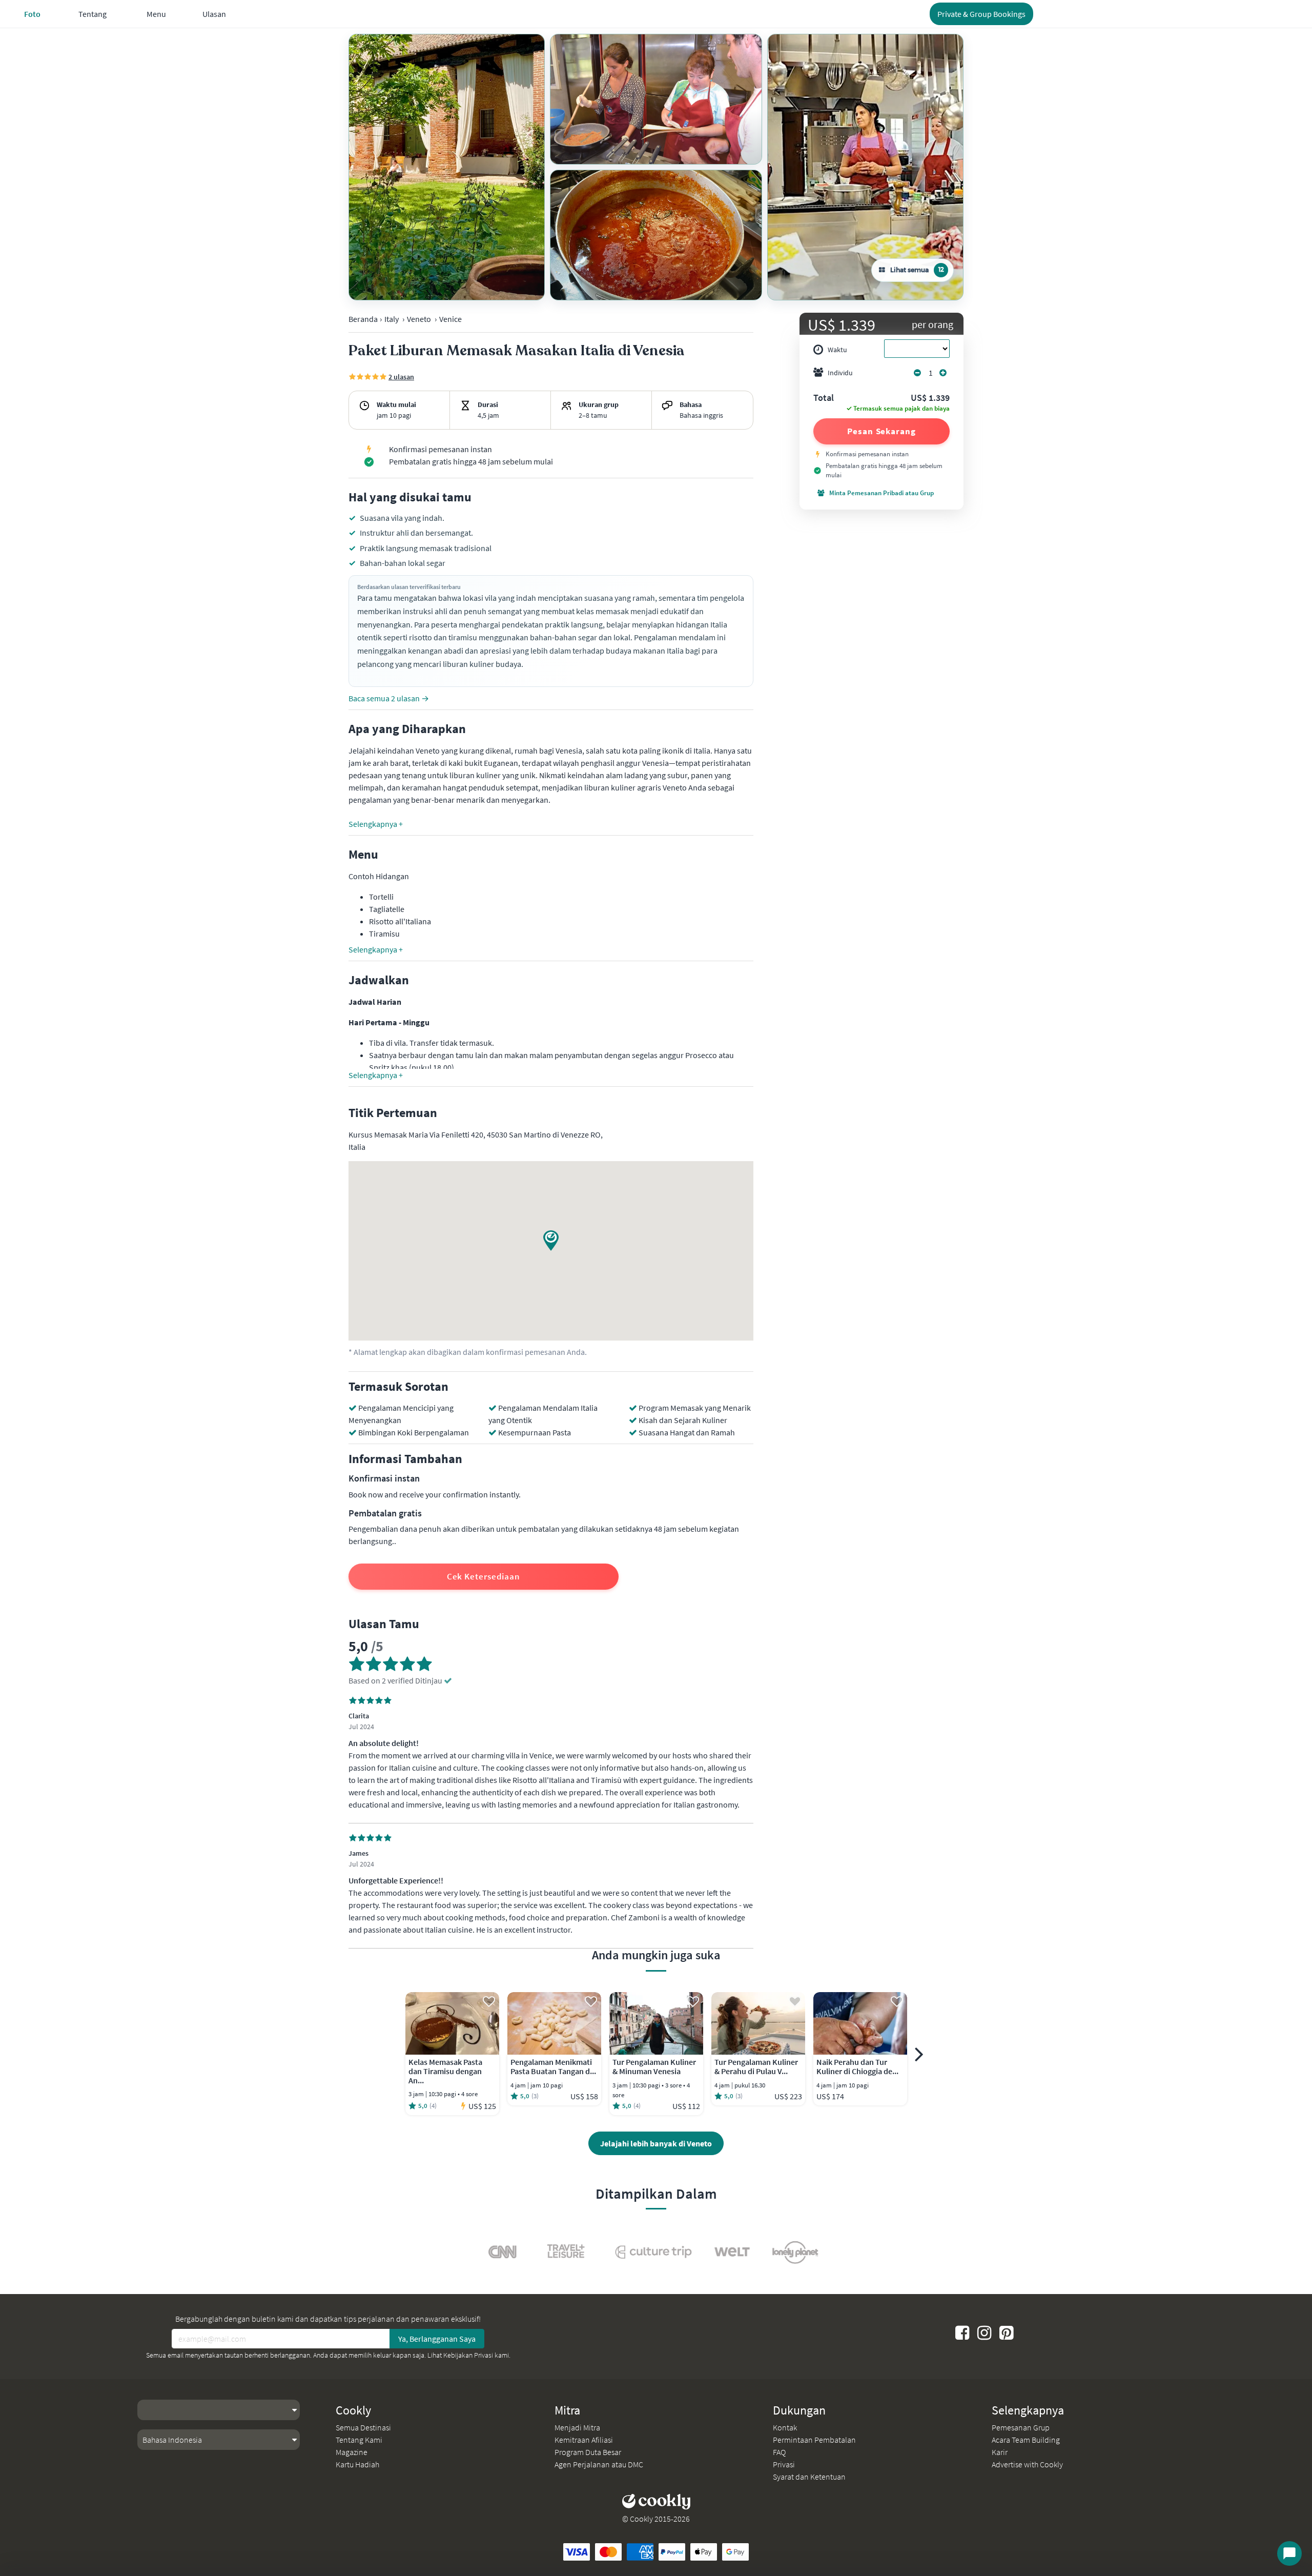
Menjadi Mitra (577, 2427)
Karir (1000, 2452)
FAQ (779, 2452)
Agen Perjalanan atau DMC (599, 2464)
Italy (392, 319)
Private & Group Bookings (981, 14)
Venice (450, 319)
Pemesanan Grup (1021, 2427)
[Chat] (1289, 2553)
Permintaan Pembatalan (814, 2440)
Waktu (837, 350)
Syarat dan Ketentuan (809, 2477)
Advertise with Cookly (1027, 2464)
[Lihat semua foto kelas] (447, 167)
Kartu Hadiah (357, 2464)
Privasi (784, 2464)
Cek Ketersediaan (484, 1576)
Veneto (419, 319)
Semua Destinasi (363, 2427)
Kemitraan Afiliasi (584, 2440)
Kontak (785, 2427)
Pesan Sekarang (881, 431)
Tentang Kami (359, 2440)
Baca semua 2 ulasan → (389, 698)
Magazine (352, 2452)
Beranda (363, 319)
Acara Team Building (1026, 2440)
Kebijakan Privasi (468, 2355)
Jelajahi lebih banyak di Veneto (656, 2143)
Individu (840, 373)
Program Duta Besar (588, 2452)
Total (824, 398)
